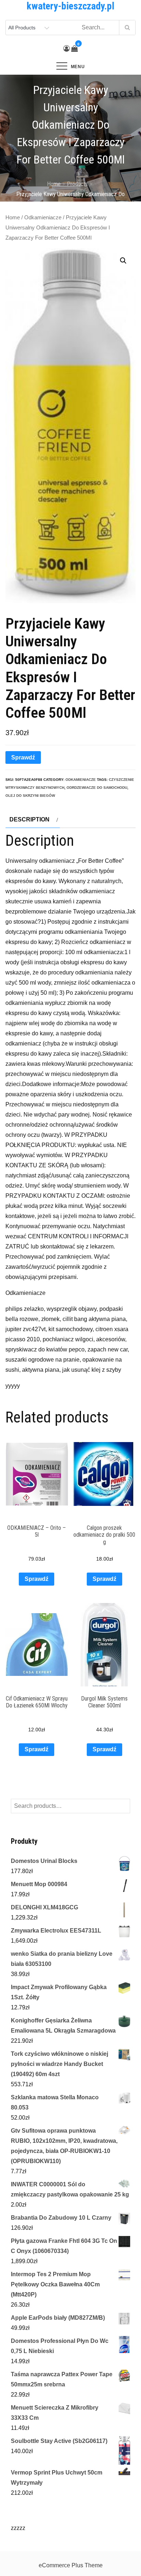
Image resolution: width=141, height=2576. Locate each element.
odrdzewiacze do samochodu (97, 788)
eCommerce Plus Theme (71, 2565)
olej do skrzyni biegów (30, 796)
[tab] (33, 820)
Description (29, 819)
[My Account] (67, 49)
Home (13, 218)
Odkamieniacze (43, 218)
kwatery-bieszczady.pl (70, 6)
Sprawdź (23, 757)
